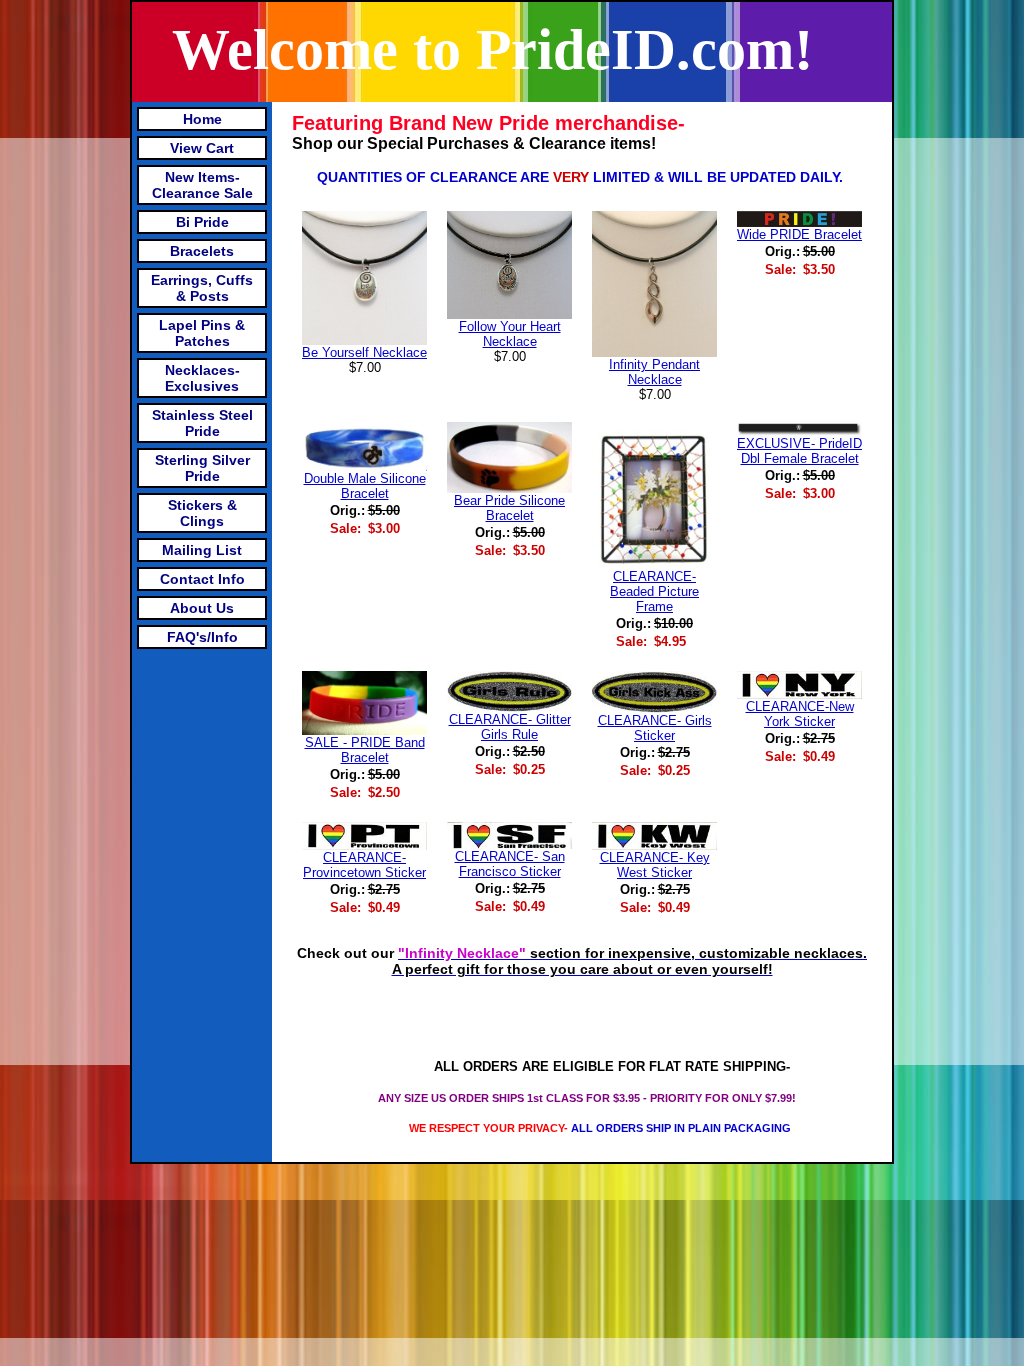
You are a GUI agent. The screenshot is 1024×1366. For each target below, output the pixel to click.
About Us (202, 608)
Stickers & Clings (202, 513)
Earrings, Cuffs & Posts (202, 288)
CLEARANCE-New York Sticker (800, 714)
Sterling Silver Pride (202, 468)
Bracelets (202, 251)
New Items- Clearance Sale (202, 185)
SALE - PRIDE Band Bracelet (365, 750)
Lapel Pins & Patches (202, 333)
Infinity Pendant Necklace (654, 372)
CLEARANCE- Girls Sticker (655, 728)
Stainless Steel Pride (202, 423)
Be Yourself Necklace (364, 352)
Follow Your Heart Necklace (510, 334)
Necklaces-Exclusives (202, 378)
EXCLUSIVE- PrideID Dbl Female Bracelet (799, 451)
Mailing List (202, 550)
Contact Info (202, 579)
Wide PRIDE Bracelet (799, 234)
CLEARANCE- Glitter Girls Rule (510, 727)
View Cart (202, 148)
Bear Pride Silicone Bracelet (509, 508)
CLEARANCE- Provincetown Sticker (364, 865)
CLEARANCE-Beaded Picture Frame (654, 591)
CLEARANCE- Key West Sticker (655, 865)
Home (202, 119)
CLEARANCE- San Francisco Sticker (510, 864)
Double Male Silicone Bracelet (365, 486)
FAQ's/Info (202, 637)
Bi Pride (202, 222)
